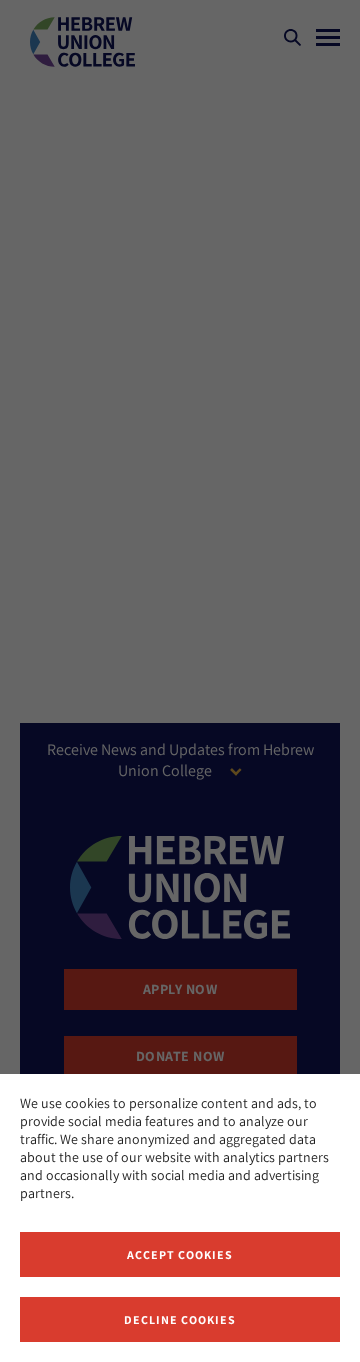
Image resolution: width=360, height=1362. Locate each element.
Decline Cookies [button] (180, 1319)
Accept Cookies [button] (180, 1254)
